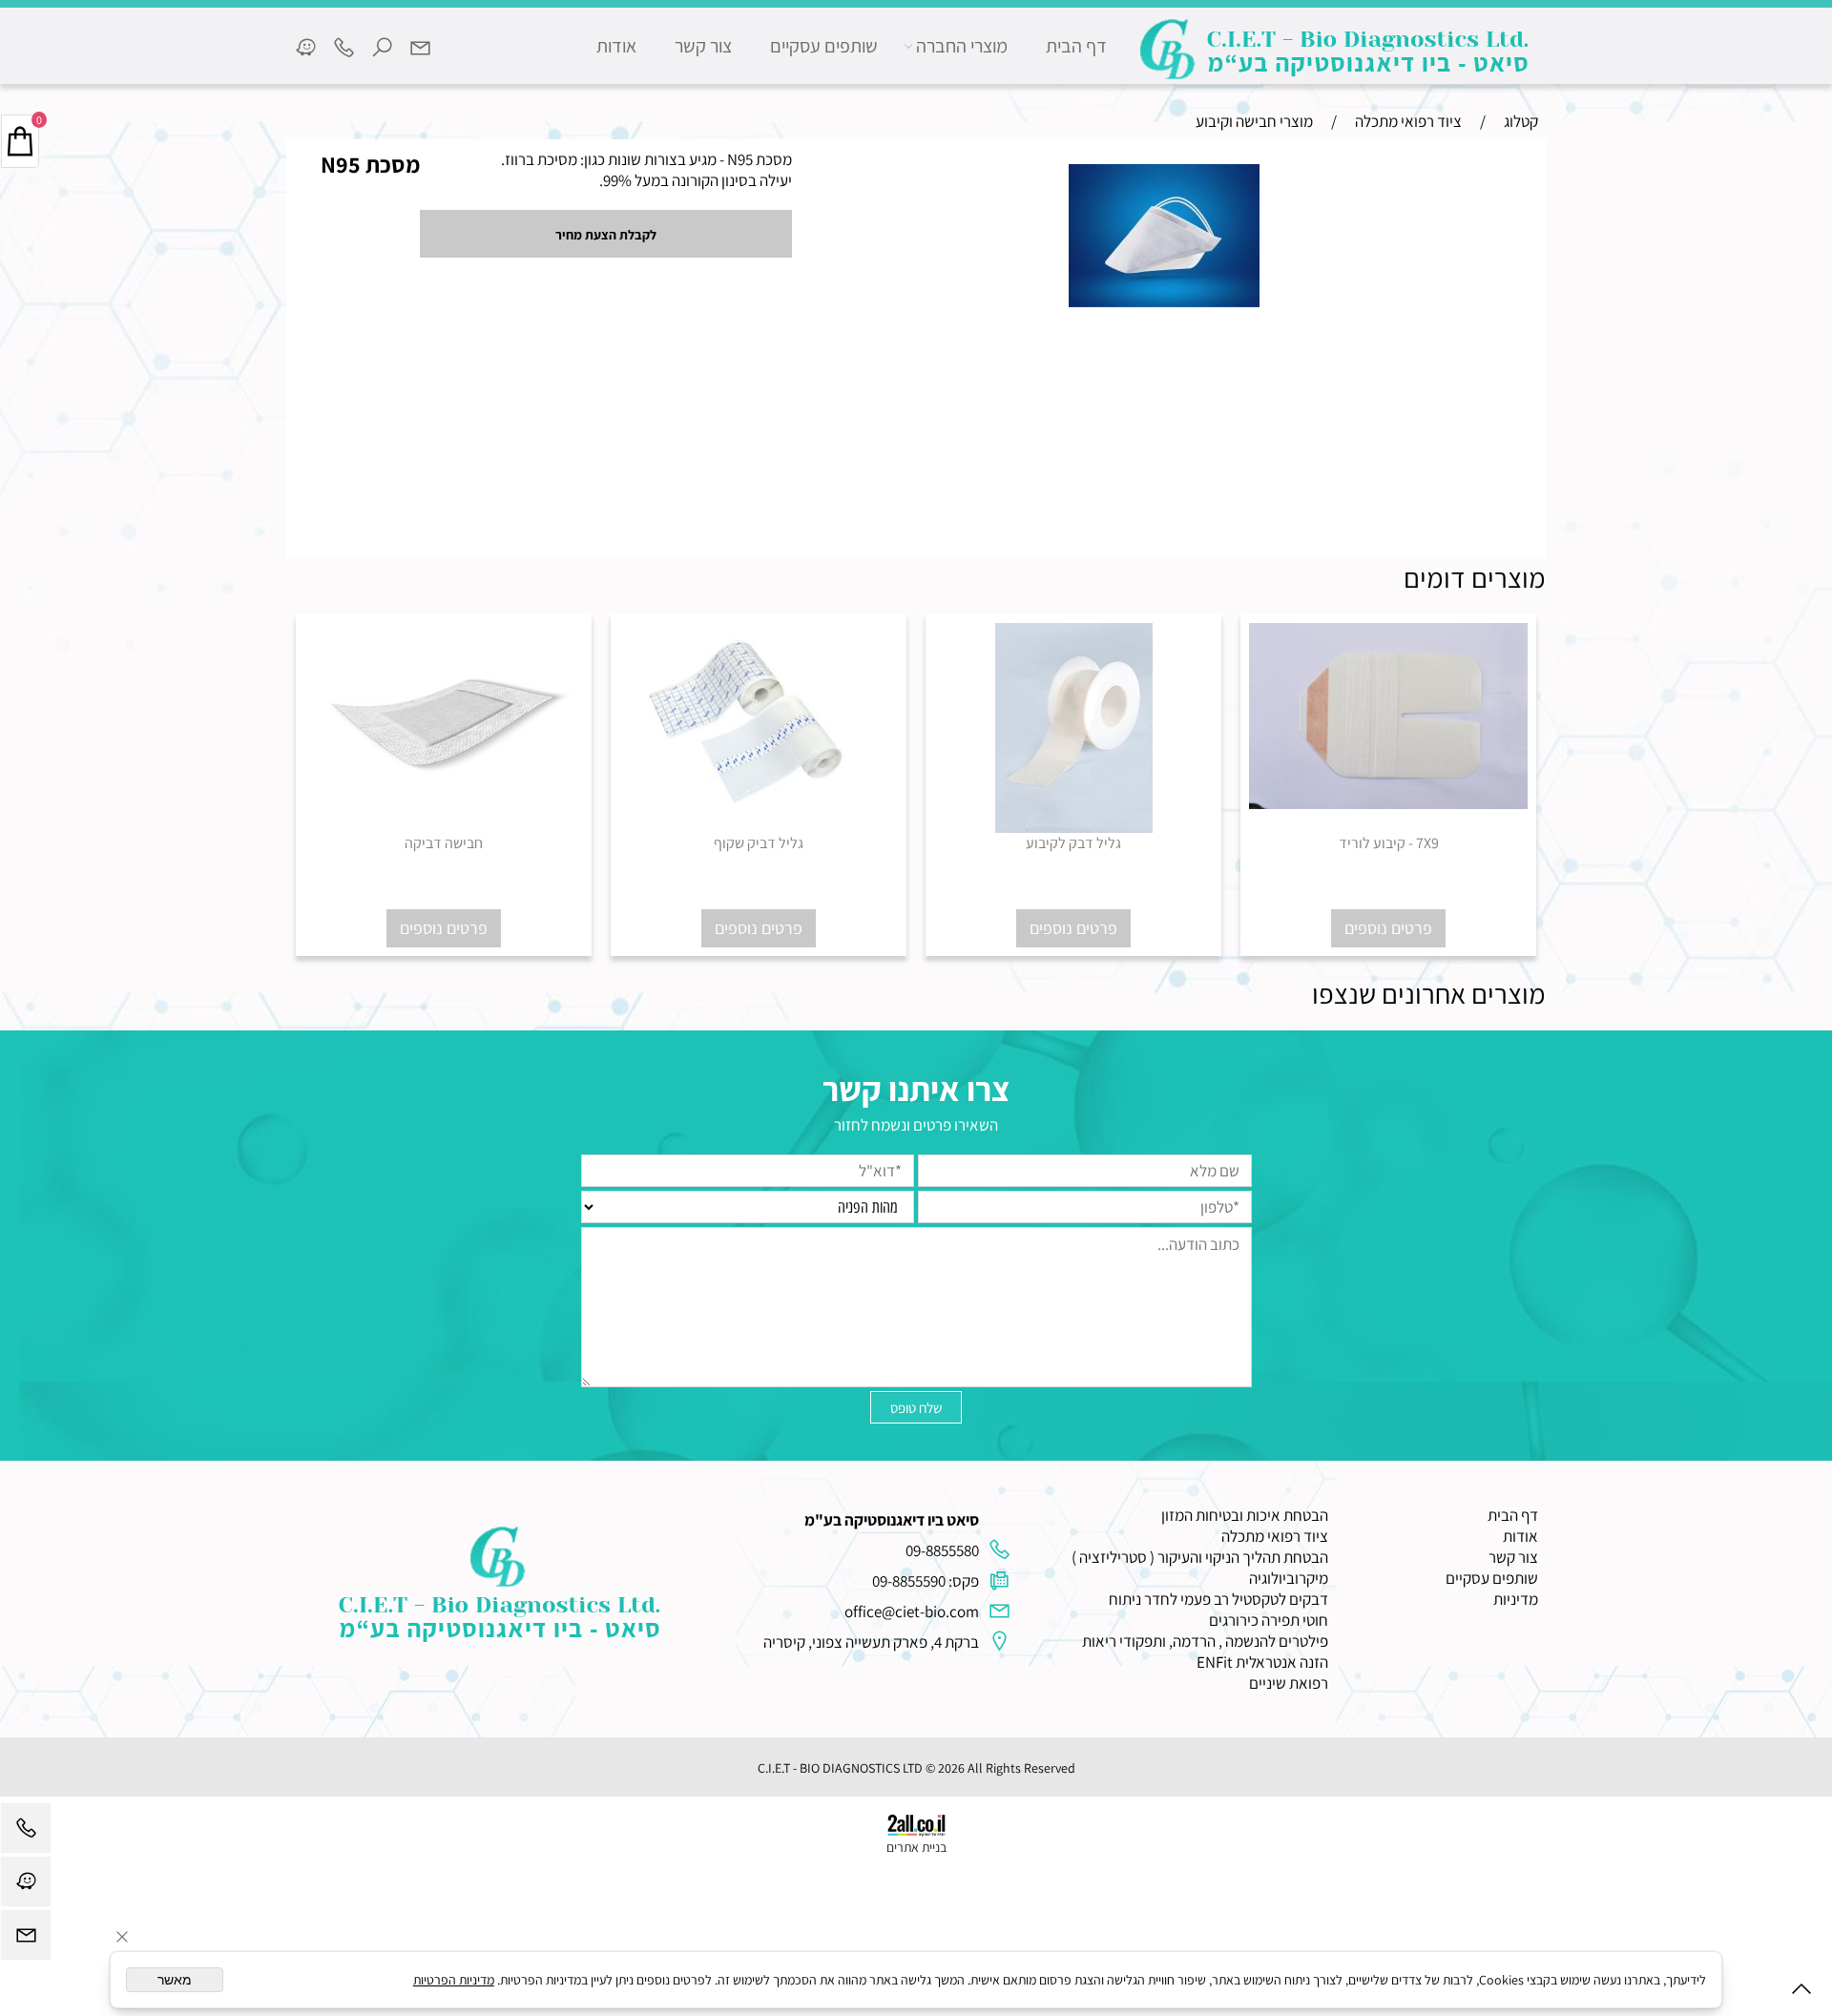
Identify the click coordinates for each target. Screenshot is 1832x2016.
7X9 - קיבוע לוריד (1389, 843)
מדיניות (1516, 1599)
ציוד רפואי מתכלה (1275, 1536)
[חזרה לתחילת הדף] (1801, 1993)
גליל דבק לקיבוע (1073, 843)
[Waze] (305, 46)
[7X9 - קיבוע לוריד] (1388, 803)
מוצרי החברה (962, 46)
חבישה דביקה (444, 843)
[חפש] (382, 46)
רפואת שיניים (1289, 1683)
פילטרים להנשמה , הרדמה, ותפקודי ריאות (1205, 1641)
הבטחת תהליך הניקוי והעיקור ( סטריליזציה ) (1200, 1557)
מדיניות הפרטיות (454, 1980)
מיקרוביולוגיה (1289, 1578)
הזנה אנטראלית (1282, 1662)
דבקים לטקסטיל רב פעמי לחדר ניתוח (1218, 1599)
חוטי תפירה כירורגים (1269, 1620)
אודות (616, 46)
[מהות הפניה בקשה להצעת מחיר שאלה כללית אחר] (916, 1306)
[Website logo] (1336, 49)
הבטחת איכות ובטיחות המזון (1245, 1515)
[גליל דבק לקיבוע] (1074, 827)
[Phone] (343, 46)
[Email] (420, 46)
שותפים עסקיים (824, 46)
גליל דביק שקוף (759, 843)
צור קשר (703, 46)
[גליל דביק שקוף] (759, 803)
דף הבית (1076, 46)
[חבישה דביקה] (444, 824)
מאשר (175, 1980)
